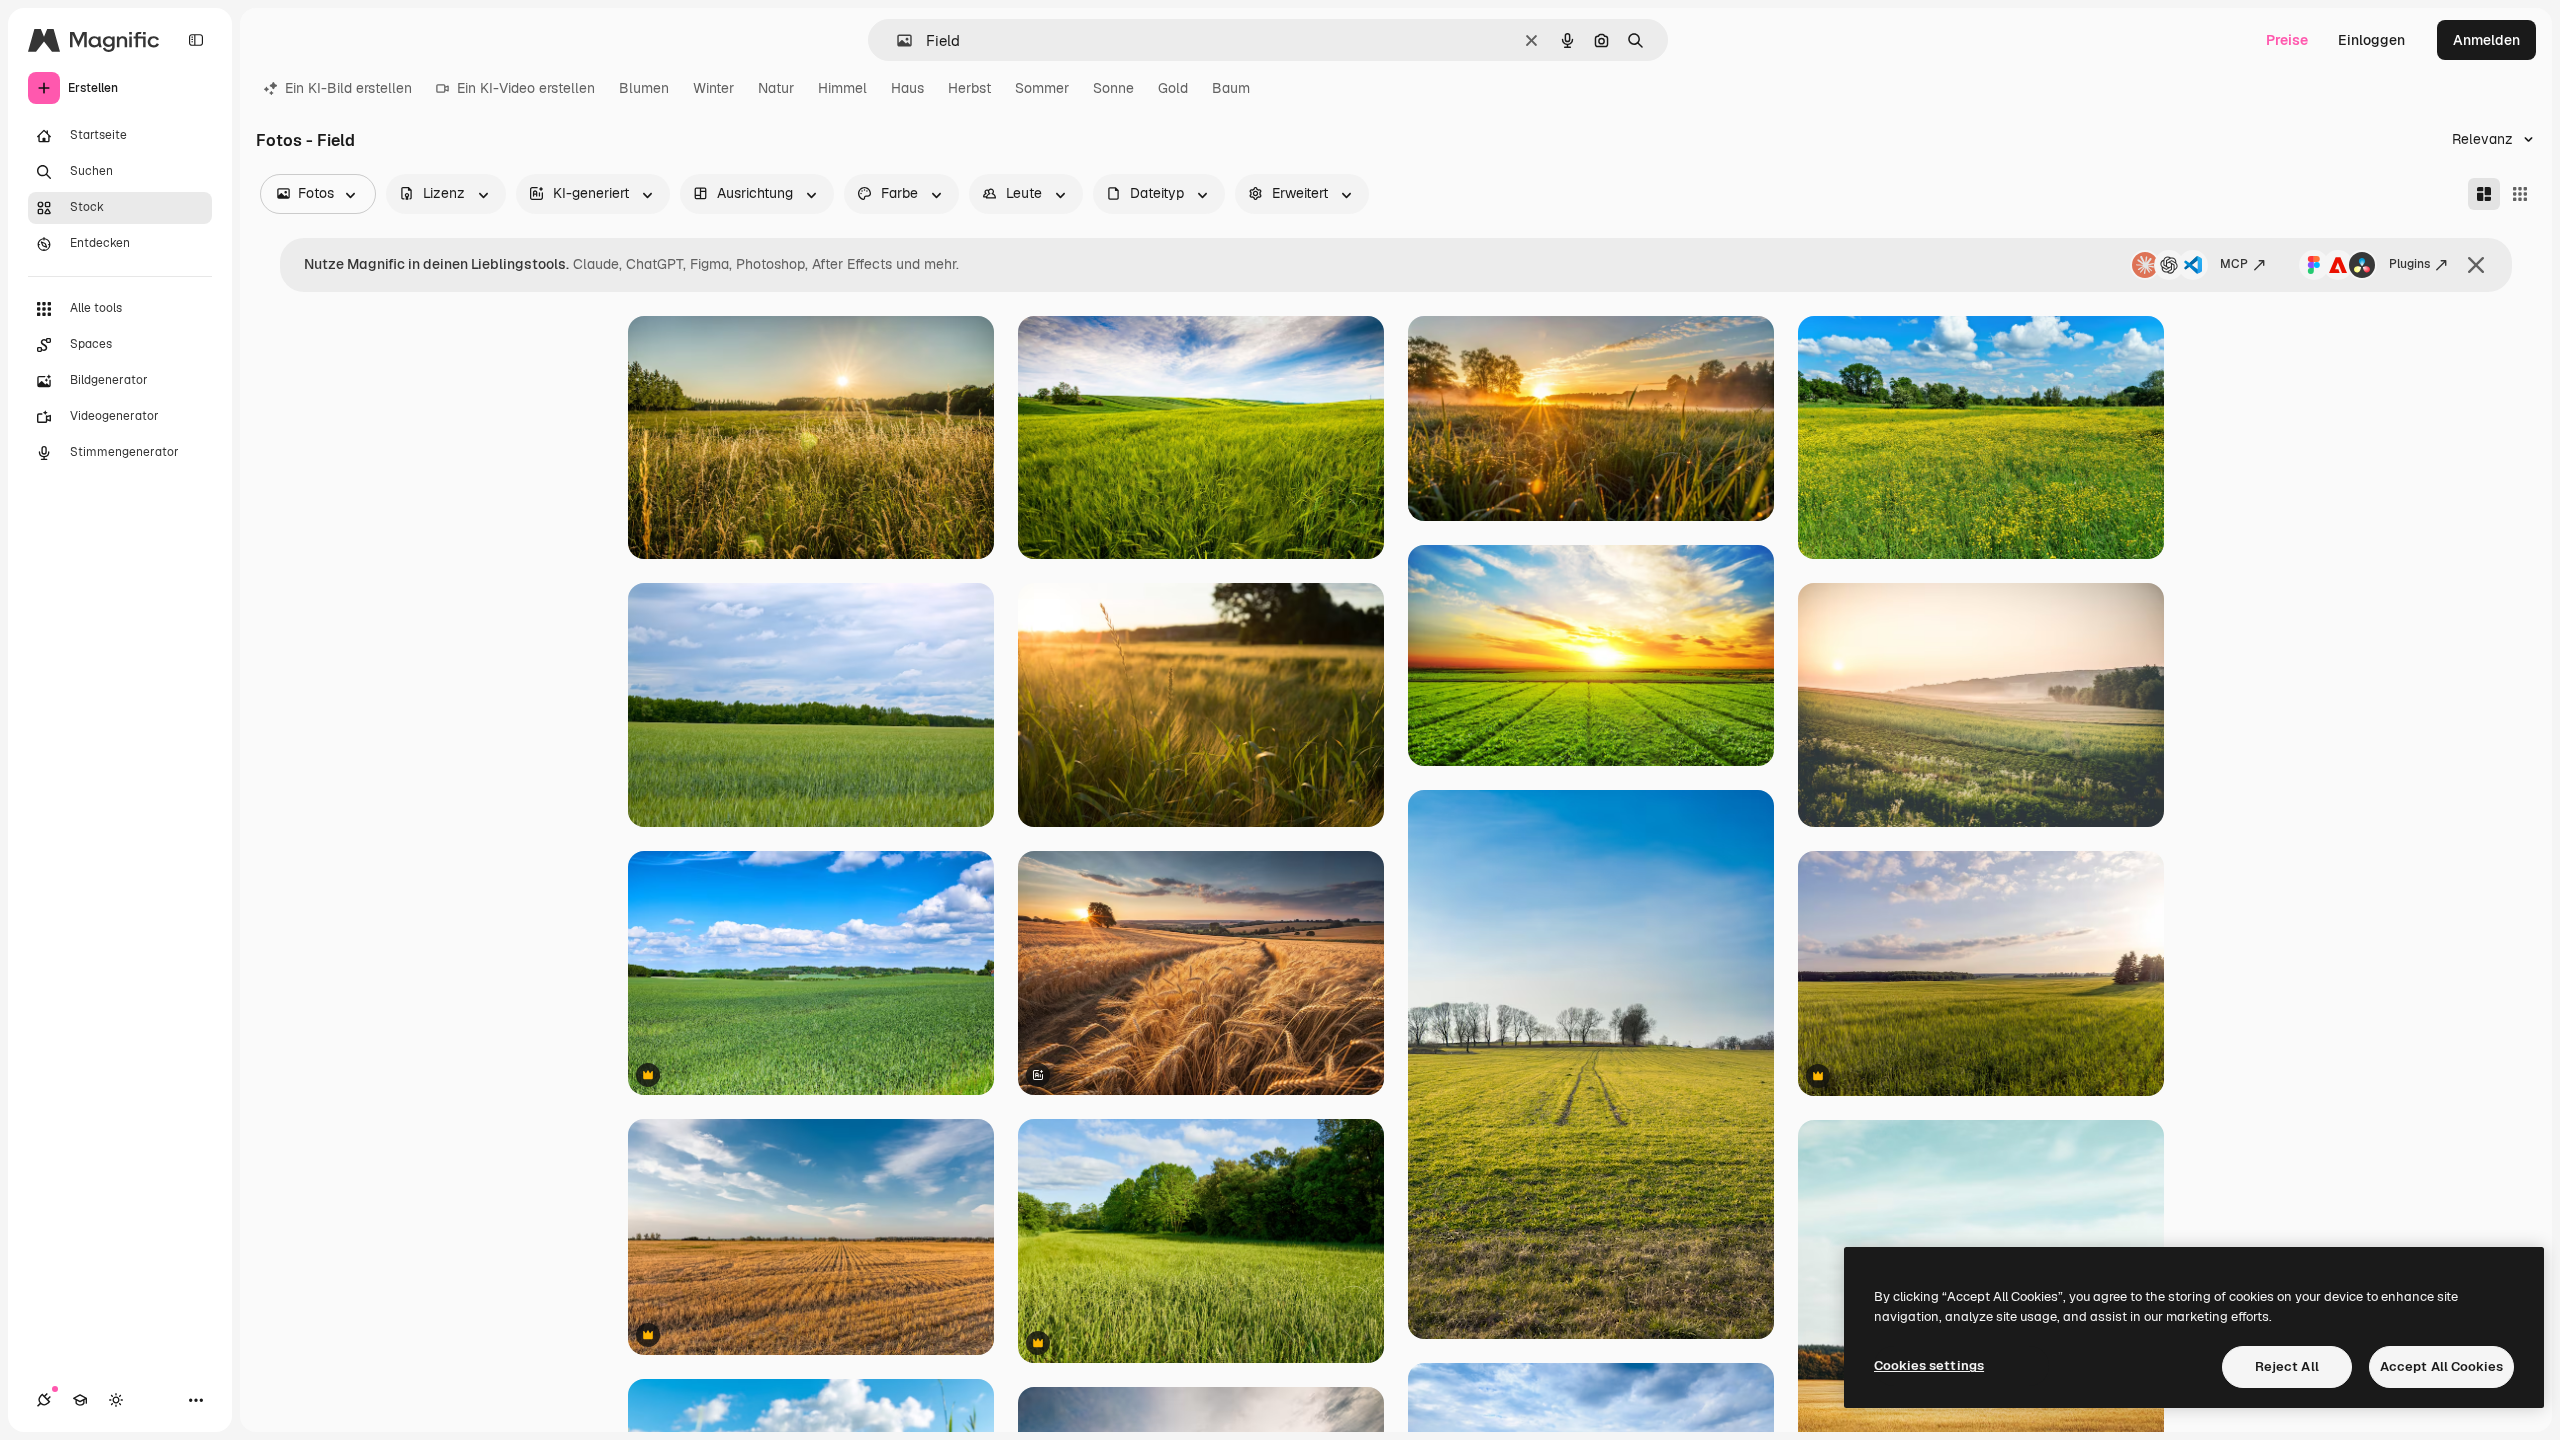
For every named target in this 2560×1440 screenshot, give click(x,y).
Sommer (1042, 88)
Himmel (842, 88)
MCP (2234, 264)
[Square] (2520, 194)
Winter (713, 88)
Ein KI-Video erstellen (526, 88)
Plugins (2409, 264)
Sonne (1113, 88)
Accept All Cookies (2441, 1366)
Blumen (644, 88)
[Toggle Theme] (116, 1400)
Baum (1231, 88)
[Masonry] (2484, 194)
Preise (2287, 40)
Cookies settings (1929, 1365)
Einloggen (2371, 40)
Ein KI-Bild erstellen (348, 88)
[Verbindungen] (44, 1400)
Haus (907, 88)
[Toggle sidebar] (196, 40)
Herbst (969, 88)
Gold (1173, 88)
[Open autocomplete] (896, 40)
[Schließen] (2476, 265)
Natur (776, 88)
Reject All (2287, 1366)
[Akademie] (80, 1400)
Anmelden (2486, 40)
